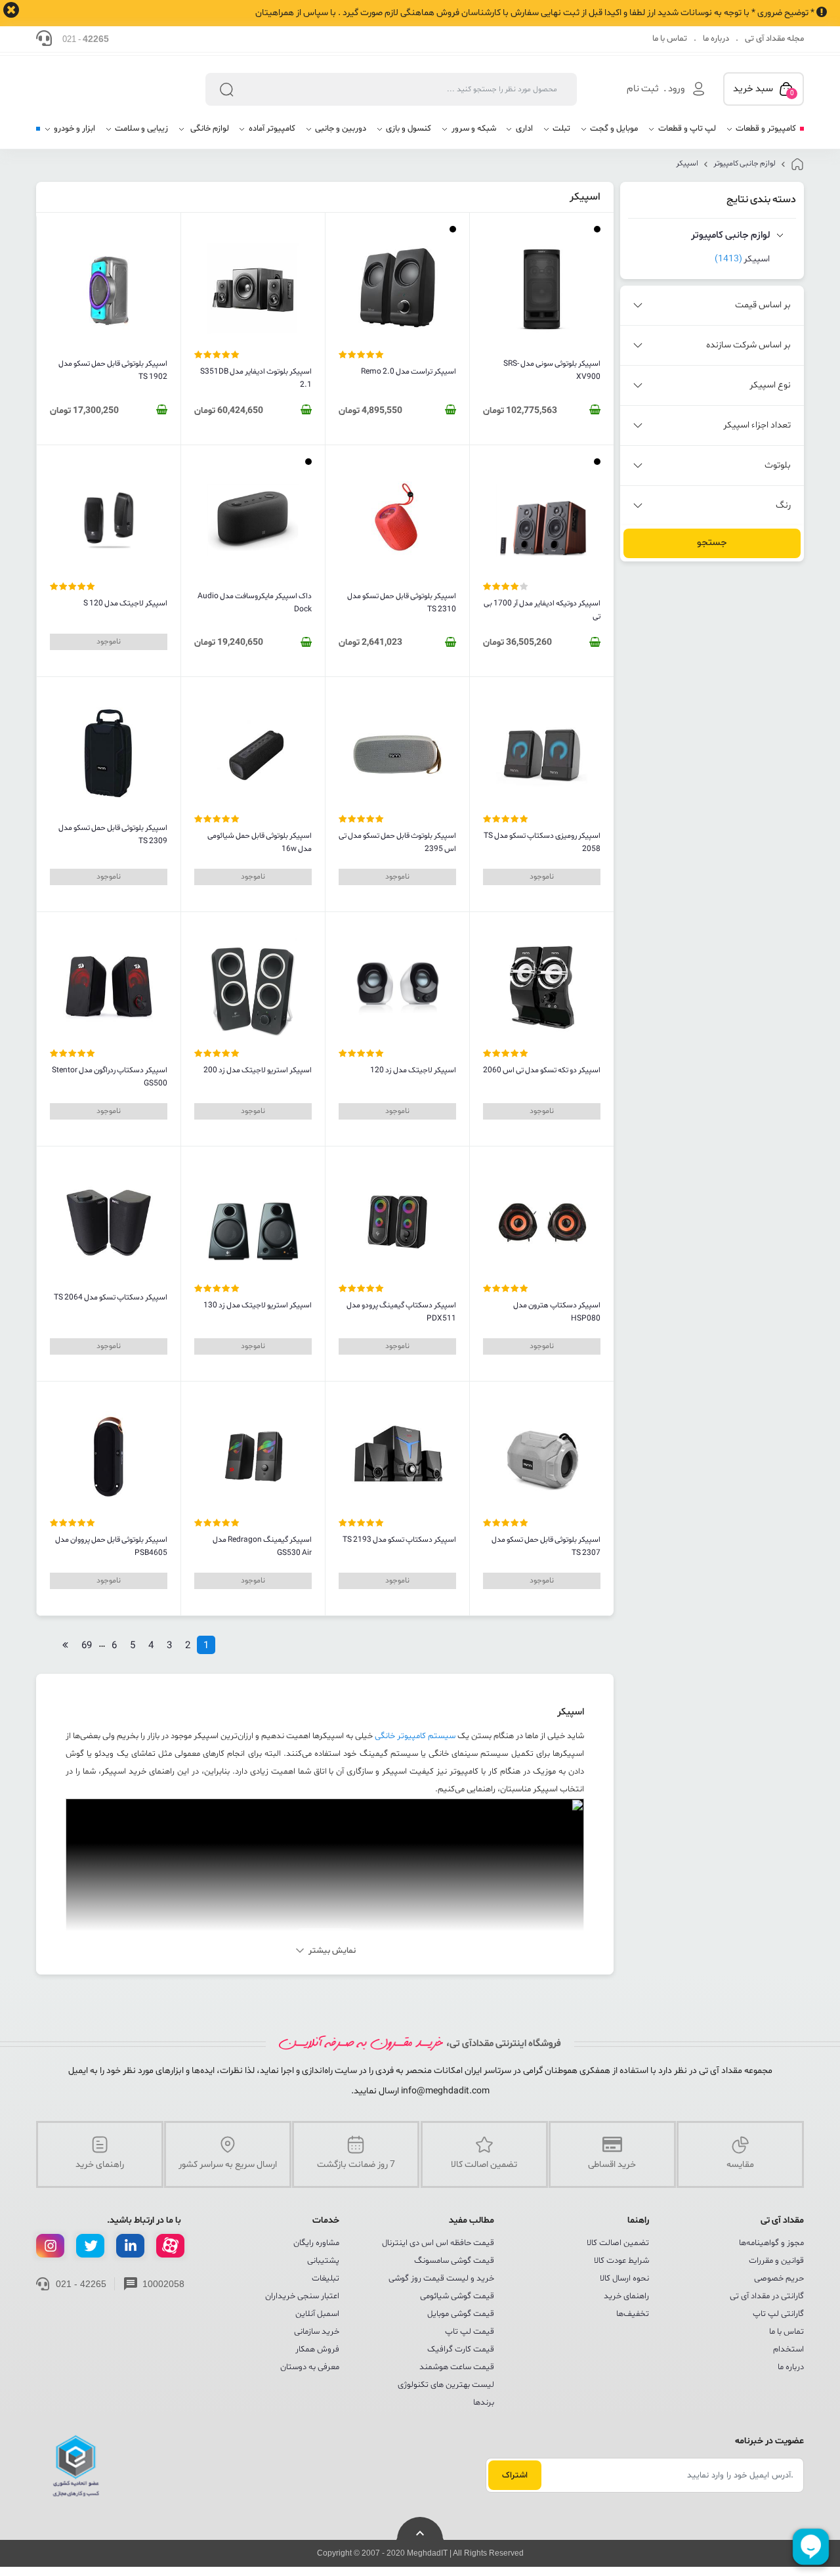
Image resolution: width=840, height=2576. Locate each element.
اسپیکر (687, 164)
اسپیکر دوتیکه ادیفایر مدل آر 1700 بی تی (542, 610)
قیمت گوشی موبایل (461, 2314)
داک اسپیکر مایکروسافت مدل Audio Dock (255, 603)
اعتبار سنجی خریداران (302, 2296)
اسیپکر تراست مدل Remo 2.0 (409, 372)
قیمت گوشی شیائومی (457, 2296)
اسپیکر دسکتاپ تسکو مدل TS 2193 (399, 1540)
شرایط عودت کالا (621, 2261)
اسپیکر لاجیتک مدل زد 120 (413, 1070)
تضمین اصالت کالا (618, 2243)
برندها (484, 2403)
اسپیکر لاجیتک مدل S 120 (125, 603)
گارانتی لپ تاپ (778, 2314)
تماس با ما (670, 39)
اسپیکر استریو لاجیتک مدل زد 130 (258, 1305)
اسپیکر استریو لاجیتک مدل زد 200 (258, 1070)
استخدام (788, 2349)
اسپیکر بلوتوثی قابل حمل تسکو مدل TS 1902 (113, 370)
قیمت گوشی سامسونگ (454, 2261)
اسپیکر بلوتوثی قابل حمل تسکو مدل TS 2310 (402, 603)
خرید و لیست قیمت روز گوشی (441, 2279)
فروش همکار (317, 2349)
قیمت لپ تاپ (470, 2332)
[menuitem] (761, 134)
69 (87, 1646)
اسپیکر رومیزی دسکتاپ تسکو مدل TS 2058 (542, 842)
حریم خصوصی (779, 2279)
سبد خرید (764, 90)
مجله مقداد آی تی (774, 39)
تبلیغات (325, 2279)
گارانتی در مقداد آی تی (767, 2296)
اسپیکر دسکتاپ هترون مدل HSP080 (557, 1312)
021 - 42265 (81, 2284)
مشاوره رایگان (316, 2243)
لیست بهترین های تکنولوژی (446, 2385)
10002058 (163, 2284)
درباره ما (716, 39)
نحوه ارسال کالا (624, 2279)
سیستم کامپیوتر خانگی (415, 1736)
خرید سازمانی (317, 2332)
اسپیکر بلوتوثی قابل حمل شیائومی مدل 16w (260, 842)
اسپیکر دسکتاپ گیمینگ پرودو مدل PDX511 (401, 1312)
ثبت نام (643, 89)
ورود (676, 89)
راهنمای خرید (626, 2296)
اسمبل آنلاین (317, 2314)
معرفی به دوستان (310, 2367)
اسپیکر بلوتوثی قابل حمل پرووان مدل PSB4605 (111, 1546)
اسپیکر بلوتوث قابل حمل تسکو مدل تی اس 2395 (397, 842)
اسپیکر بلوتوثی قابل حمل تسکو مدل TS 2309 (113, 835)
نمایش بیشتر (332, 1951)
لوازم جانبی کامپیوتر (745, 164)
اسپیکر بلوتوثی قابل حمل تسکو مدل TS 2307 (546, 1546)
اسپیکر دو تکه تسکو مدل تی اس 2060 (542, 1070)
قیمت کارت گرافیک (461, 2349)
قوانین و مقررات (776, 2261)
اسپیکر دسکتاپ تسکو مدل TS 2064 (111, 1298)
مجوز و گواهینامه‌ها (771, 2243)
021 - (86, 39)
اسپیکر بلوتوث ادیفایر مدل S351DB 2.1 (256, 378)
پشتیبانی (323, 2261)
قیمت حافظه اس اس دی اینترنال (438, 2243)
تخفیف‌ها (633, 2314)
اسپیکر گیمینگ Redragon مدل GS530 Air (262, 1546)
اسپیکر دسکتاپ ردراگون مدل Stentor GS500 (110, 1077)
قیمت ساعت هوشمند (457, 2367)
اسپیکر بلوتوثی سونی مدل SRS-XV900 (552, 370)
